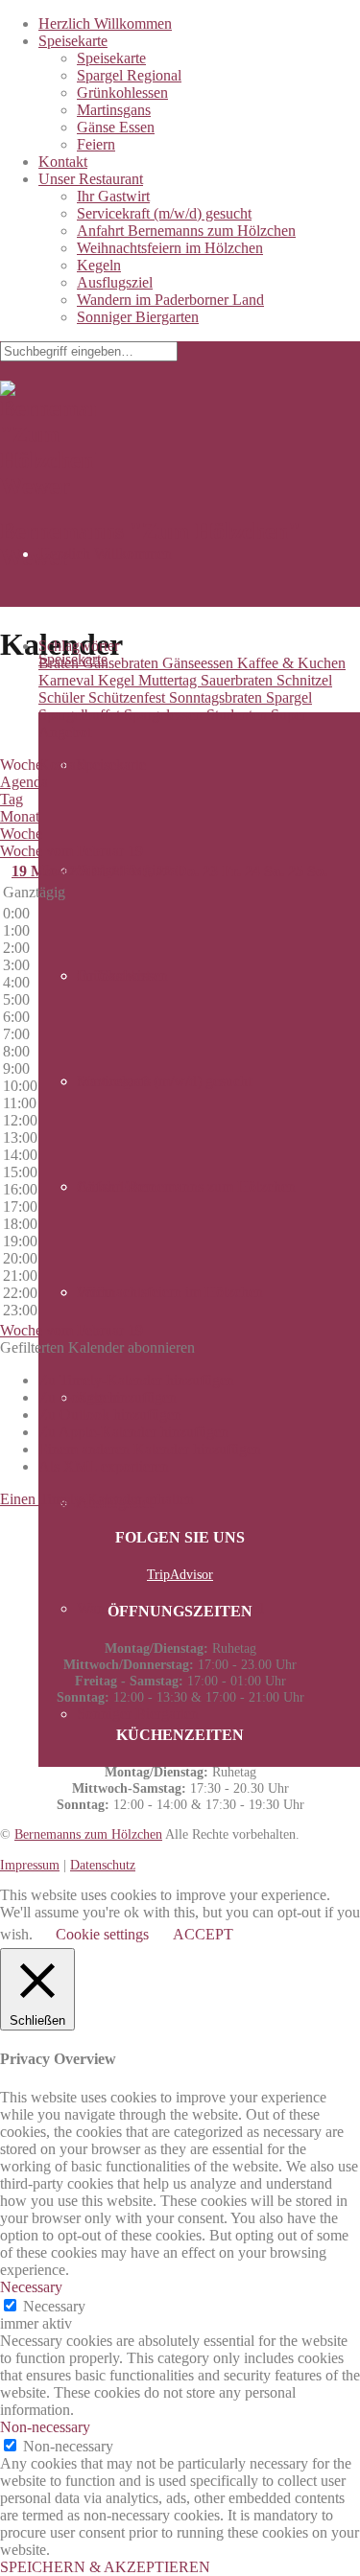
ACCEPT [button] (203, 1934)
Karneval (68, 680)
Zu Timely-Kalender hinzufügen (136, 1380)
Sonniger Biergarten (138, 317)
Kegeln (99, 265)
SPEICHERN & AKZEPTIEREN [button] (105, 2567)
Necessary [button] (31, 2287)
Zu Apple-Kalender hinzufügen (133, 1432)
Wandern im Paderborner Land (170, 300)
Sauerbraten (239, 680)
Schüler (63, 697)
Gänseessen (200, 663)
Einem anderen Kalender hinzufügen (150, 1449)
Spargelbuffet (81, 715)
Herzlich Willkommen (105, 23)
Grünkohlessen (122, 93)
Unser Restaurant (91, 179)
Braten (60, 663)
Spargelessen (165, 715)
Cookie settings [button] (102, 1934)
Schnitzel (304, 680)
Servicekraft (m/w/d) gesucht (164, 213)
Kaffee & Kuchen (291, 663)
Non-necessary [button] (45, 2427)
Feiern (96, 144)
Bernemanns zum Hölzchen (88, 1834)
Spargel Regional (129, 75)
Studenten (239, 715)
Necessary (54, 2306)
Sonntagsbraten (217, 697)
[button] (97, 1347)
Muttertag (169, 680)
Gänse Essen (116, 127)
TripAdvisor (180, 1574)
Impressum (30, 1865)
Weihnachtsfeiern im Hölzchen (170, 248)
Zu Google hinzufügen (108, 1397)
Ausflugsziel (115, 282)
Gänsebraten (122, 663)
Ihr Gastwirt (113, 196)
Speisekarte (73, 41)
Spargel (289, 697)
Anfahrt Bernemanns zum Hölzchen (186, 231)
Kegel (118, 680)
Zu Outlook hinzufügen (110, 1415)
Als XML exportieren (104, 1466)
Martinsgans (114, 110)
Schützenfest (129, 697)
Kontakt (63, 162)
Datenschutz (103, 1865)
